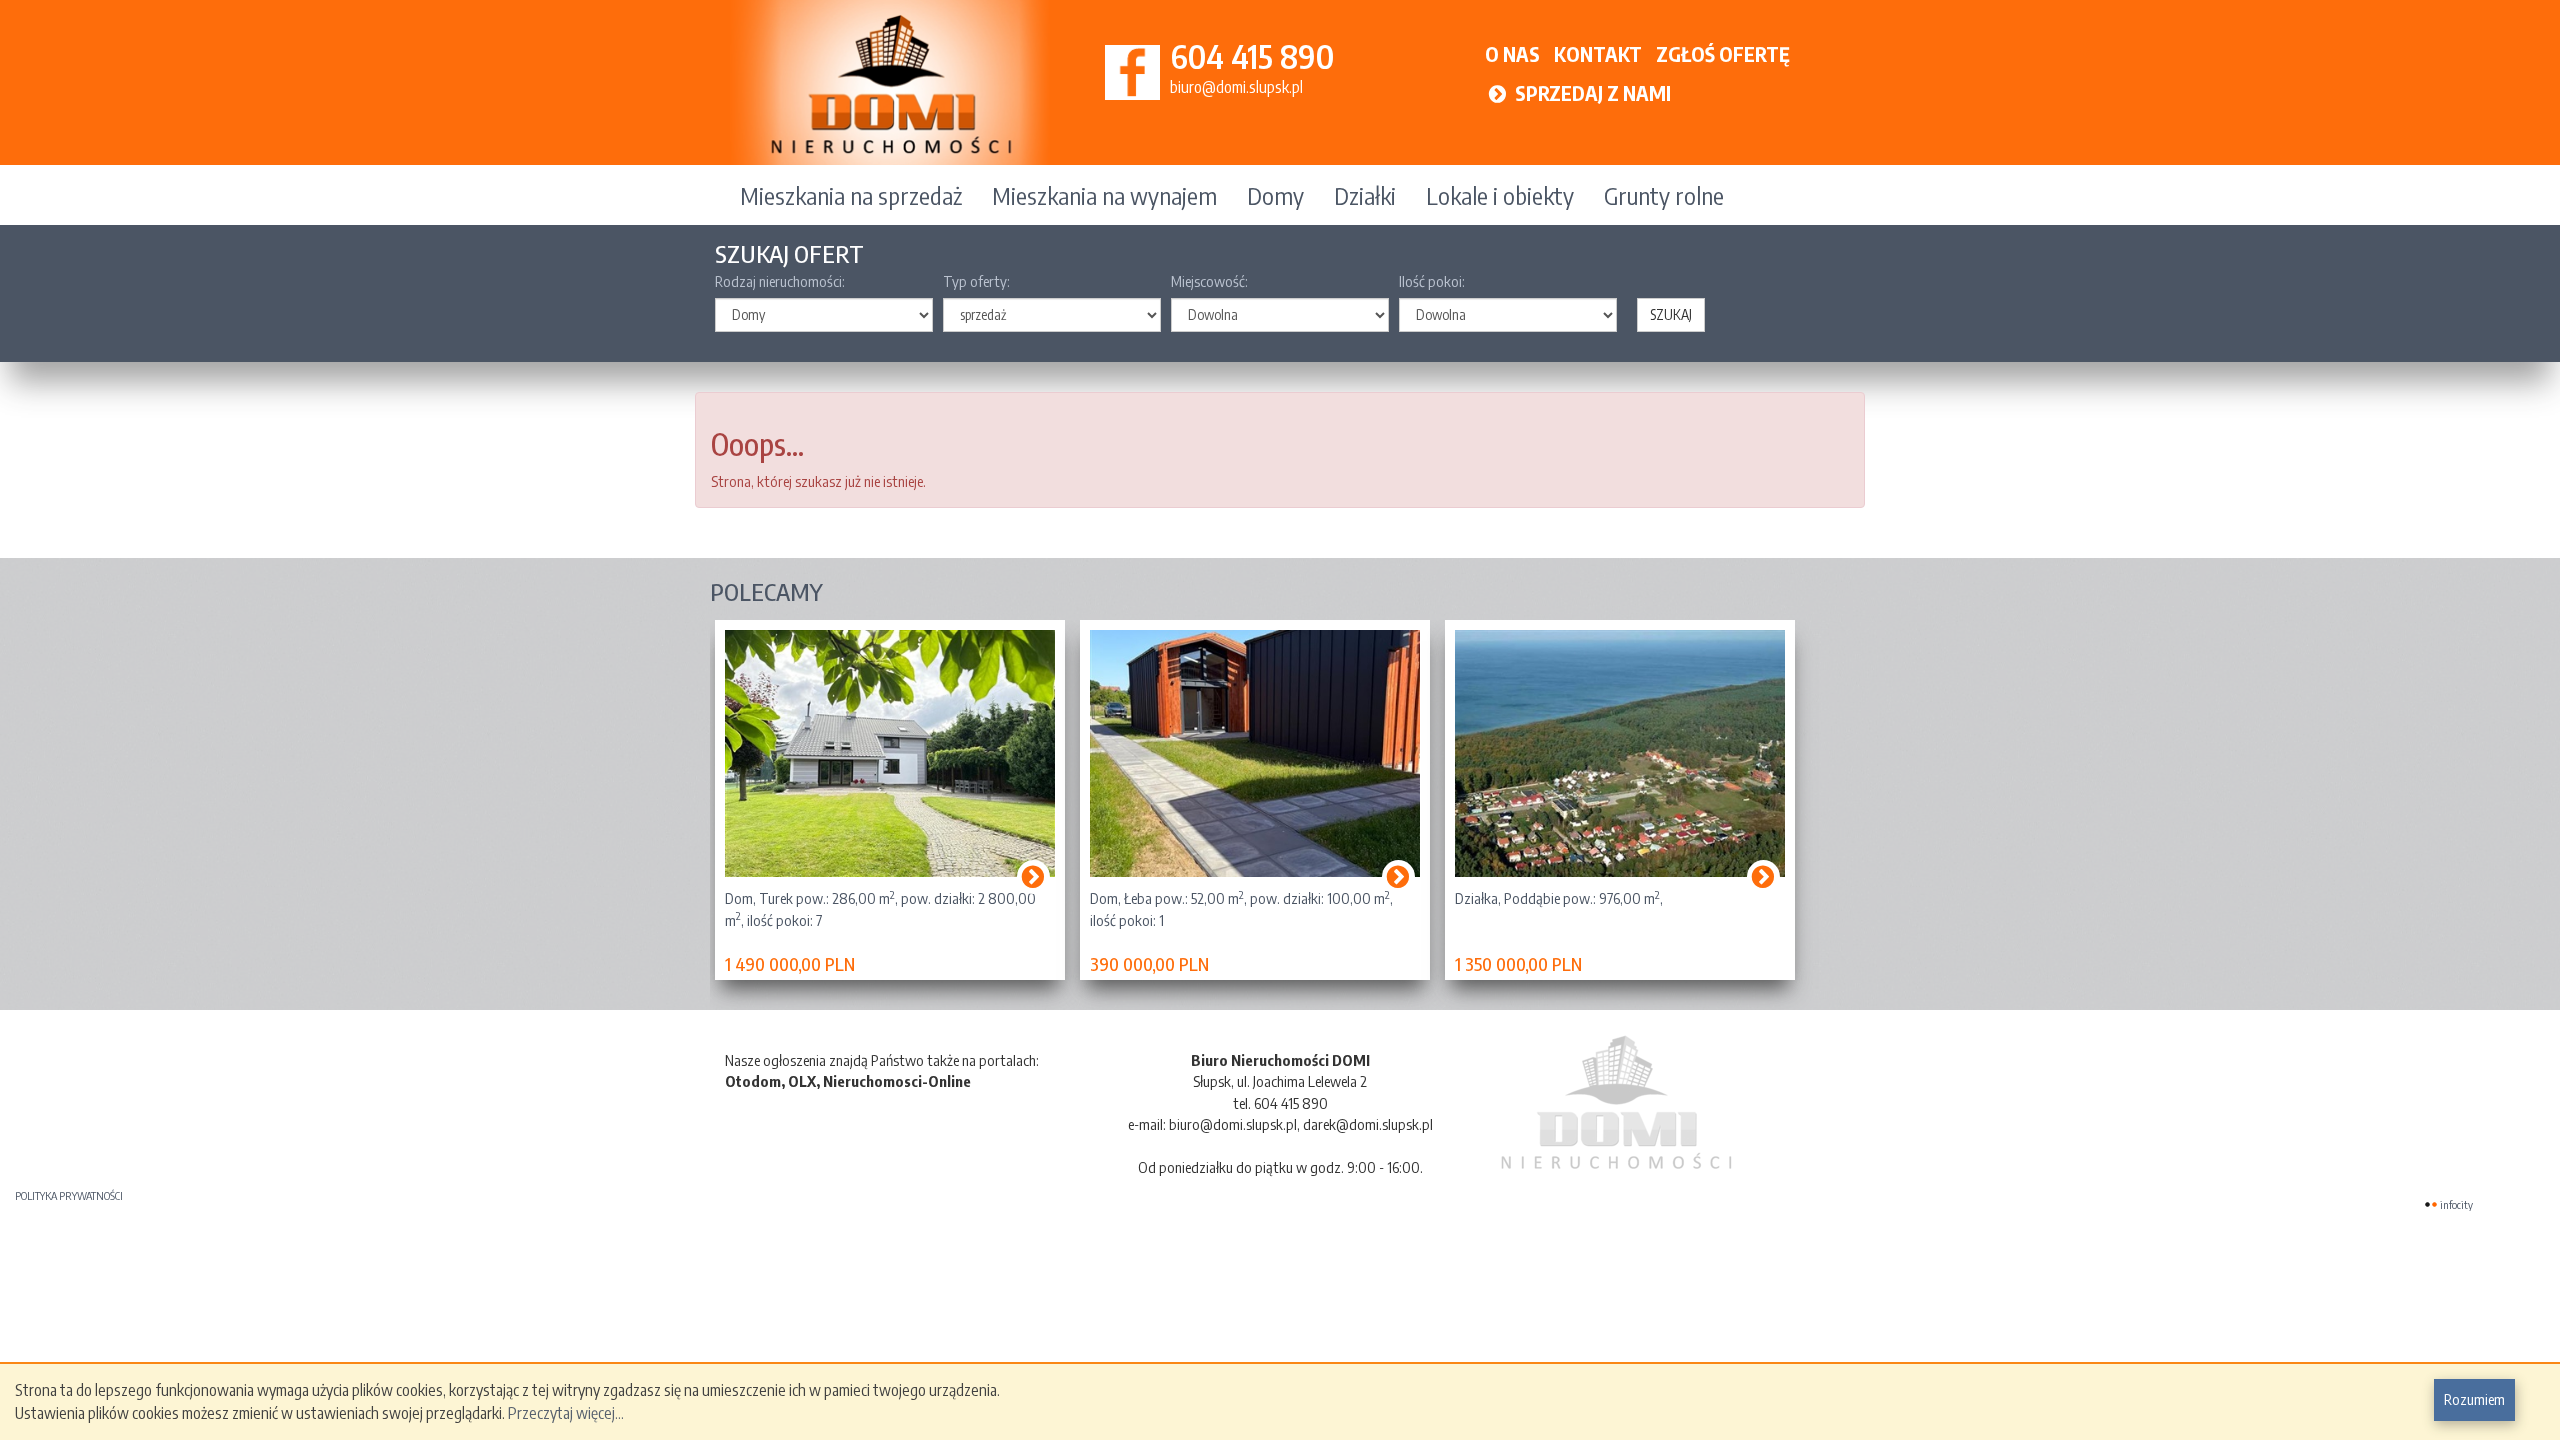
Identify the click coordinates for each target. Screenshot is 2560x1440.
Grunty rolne (1664, 195)
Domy (1275, 195)
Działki (1365, 195)
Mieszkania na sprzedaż (851, 195)
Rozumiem (2474, 1399)
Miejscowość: (1209, 281)
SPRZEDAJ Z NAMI (1591, 92)
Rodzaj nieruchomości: (780, 281)
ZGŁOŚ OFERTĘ (1723, 53)
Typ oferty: (976, 281)
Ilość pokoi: (1432, 281)
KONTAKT (1598, 53)
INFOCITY (2456, 1204)
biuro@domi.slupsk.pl (1236, 87)
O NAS (1512, 53)
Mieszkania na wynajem (1104, 195)
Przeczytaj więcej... (566, 1413)
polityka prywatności (69, 1195)
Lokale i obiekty (1500, 195)
